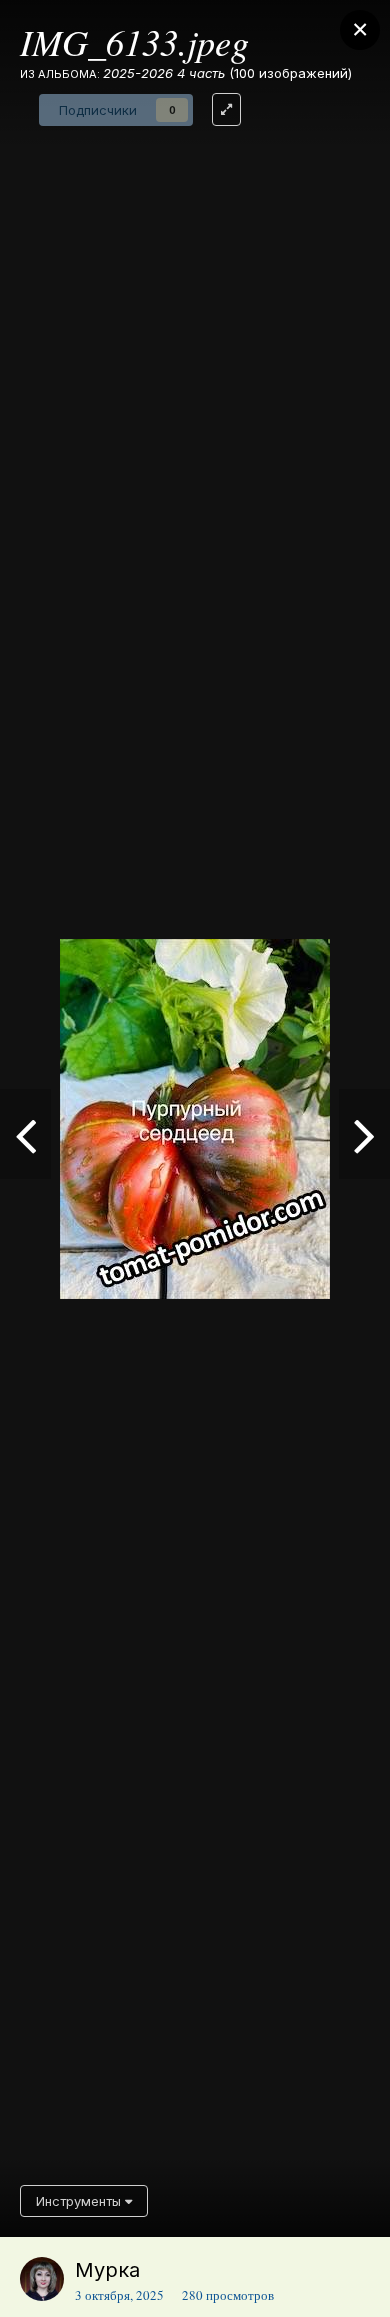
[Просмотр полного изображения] (226, 109)
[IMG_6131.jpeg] (25, 1134)
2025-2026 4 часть (164, 73)
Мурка (107, 2270)
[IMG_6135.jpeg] (364, 1134)
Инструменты (80, 2201)
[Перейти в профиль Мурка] (42, 2279)
